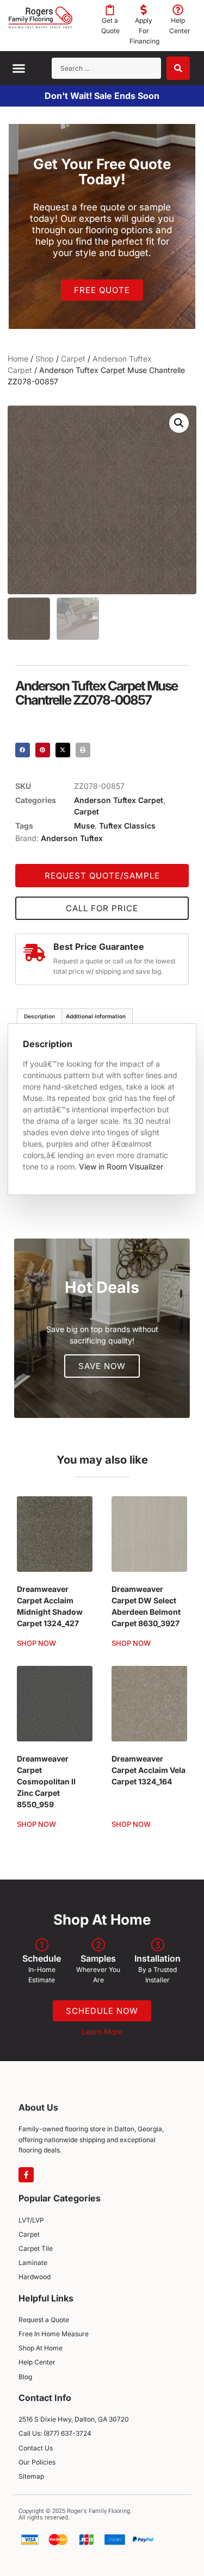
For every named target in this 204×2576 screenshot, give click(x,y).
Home (18, 359)
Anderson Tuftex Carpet (119, 800)
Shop (45, 359)
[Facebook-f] (26, 2175)
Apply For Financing (144, 31)
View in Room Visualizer (121, 1166)
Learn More (102, 2031)
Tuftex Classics (127, 826)
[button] (19, 68)
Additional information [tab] (96, 1016)
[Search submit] (178, 68)
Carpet (73, 359)
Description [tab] (39, 1016)
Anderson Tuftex (72, 838)
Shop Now (36, 1643)
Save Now (102, 1366)
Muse (84, 826)
